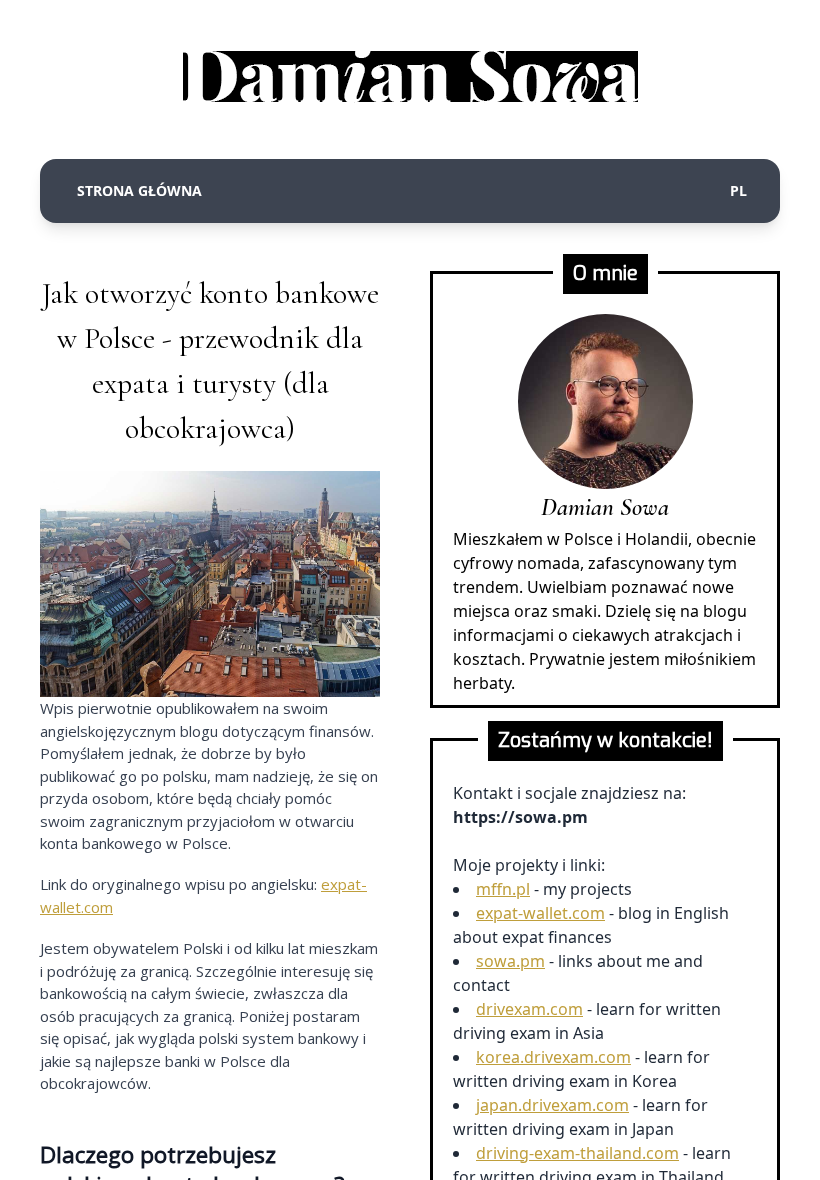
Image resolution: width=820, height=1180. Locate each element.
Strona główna (139, 190)
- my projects (554, 889)
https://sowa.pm (520, 817)
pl (738, 190)
